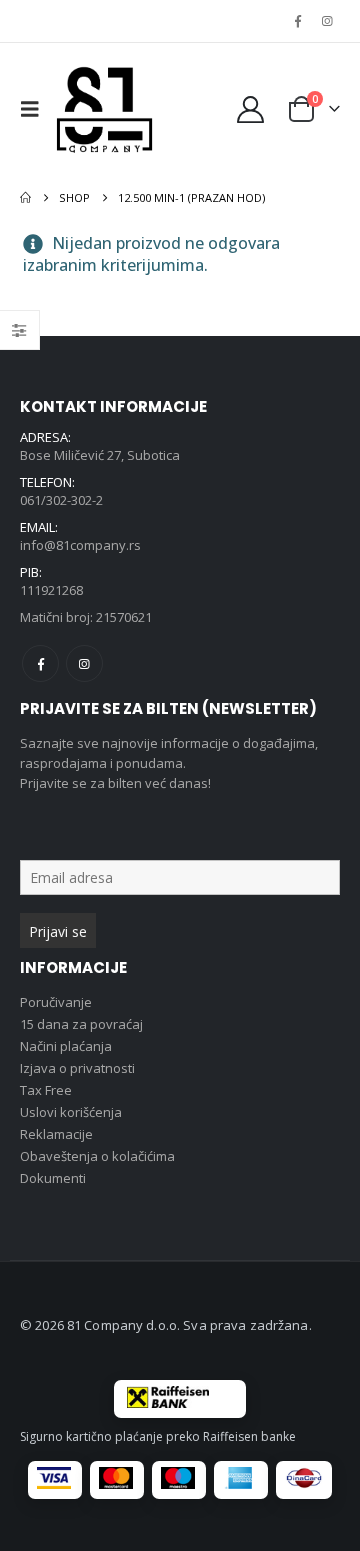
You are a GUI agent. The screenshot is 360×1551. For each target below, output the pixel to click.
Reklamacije (56, 1134)
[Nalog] (250, 109)
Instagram (84, 663)
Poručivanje (56, 1002)
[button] (35, 109)
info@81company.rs (80, 545)
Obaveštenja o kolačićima (97, 1156)
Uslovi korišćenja (71, 1112)
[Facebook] (298, 21)
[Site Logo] (104, 109)
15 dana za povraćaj (81, 1024)
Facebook (40, 663)
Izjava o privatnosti (77, 1068)
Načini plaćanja (66, 1046)
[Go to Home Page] (25, 198)
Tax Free (46, 1090)
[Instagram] (327, 21)
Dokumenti (53, 1178)
